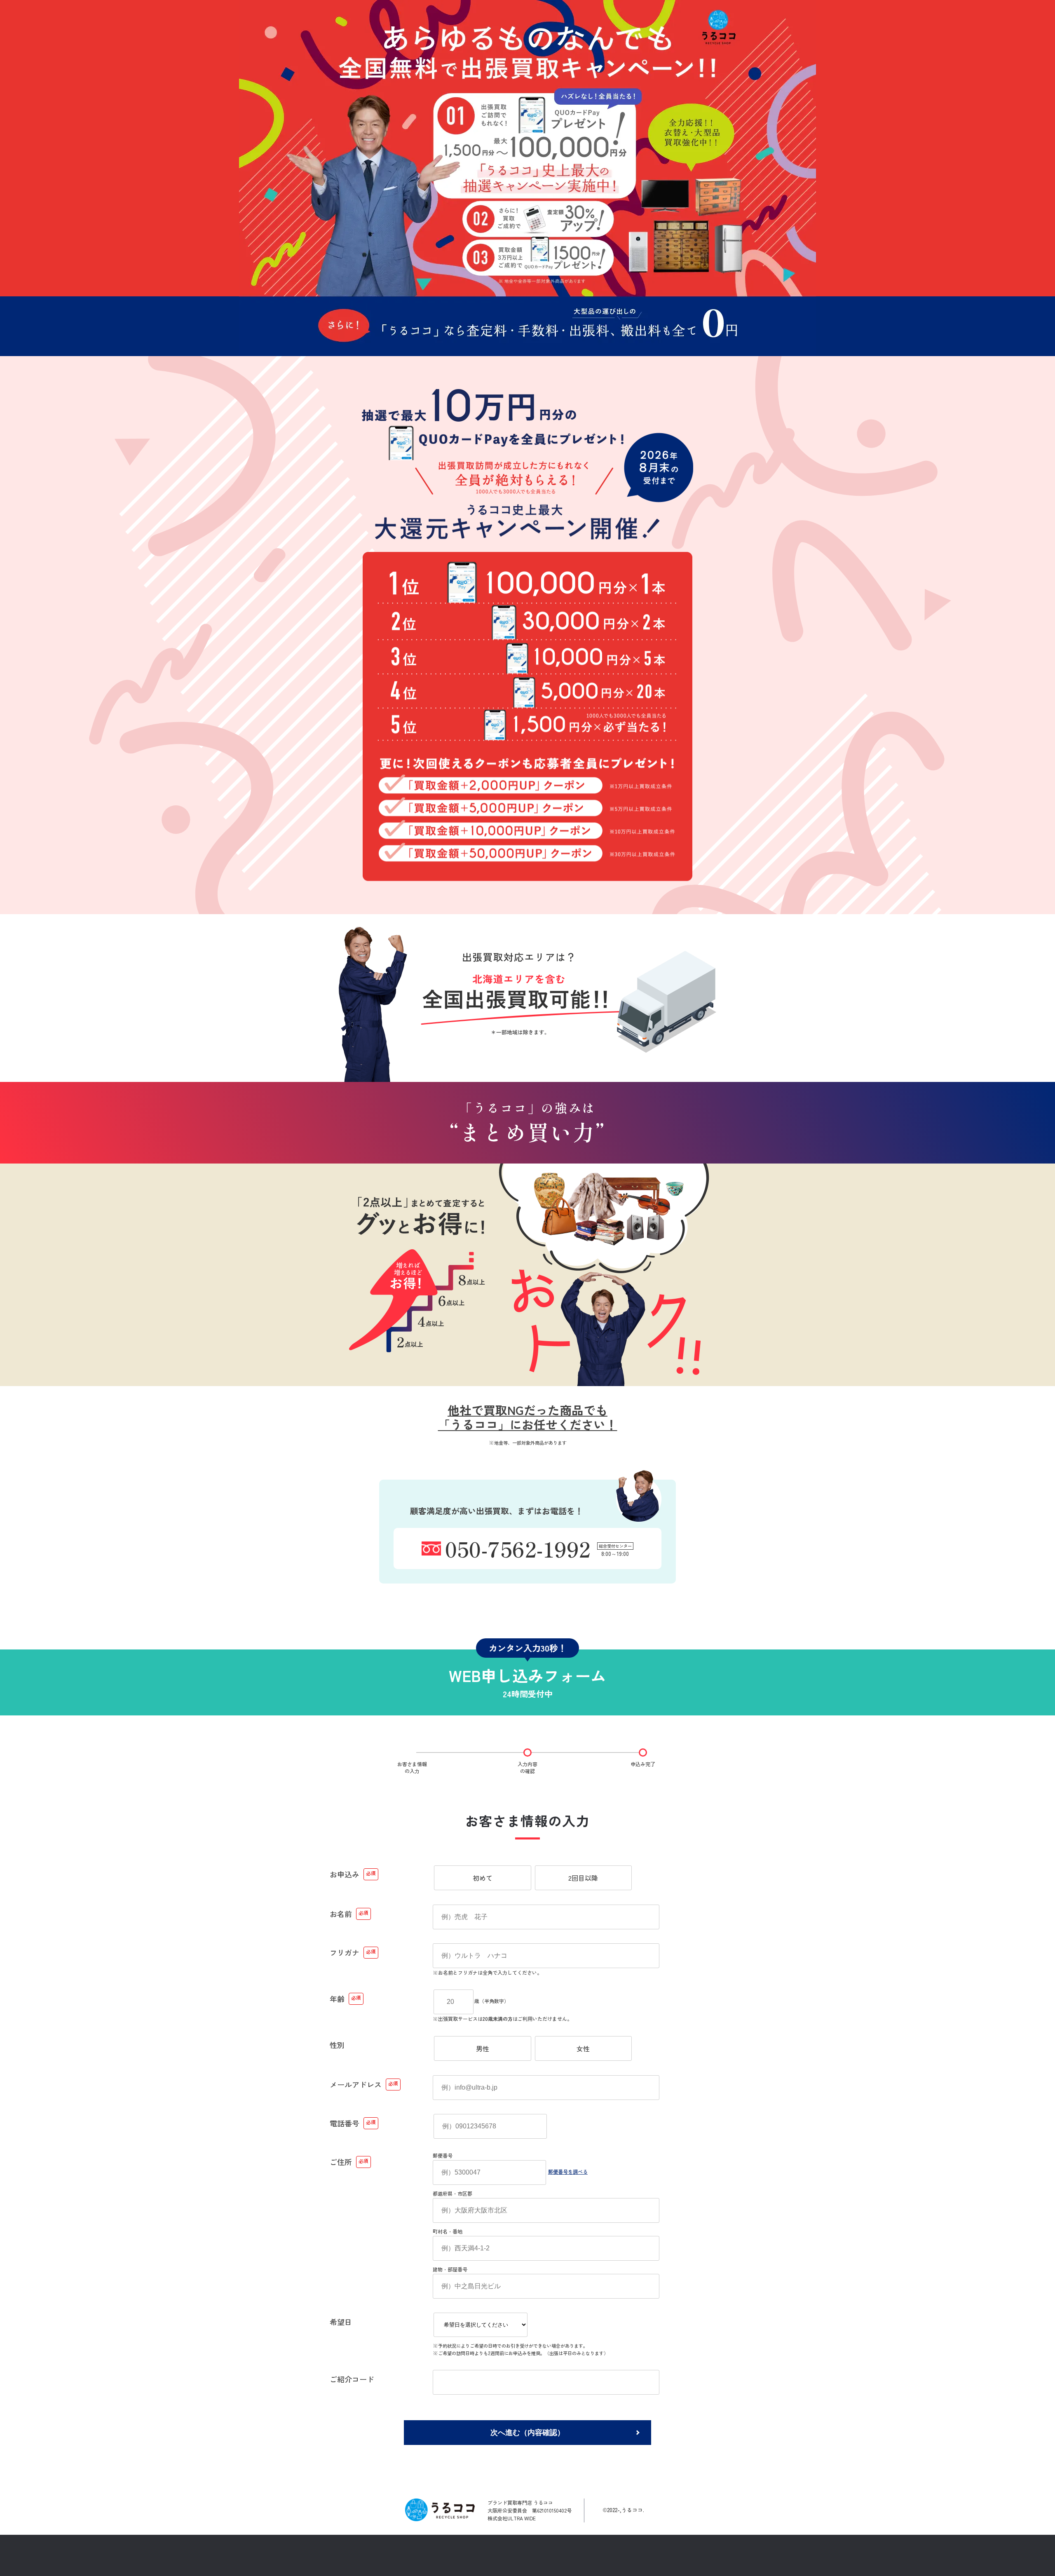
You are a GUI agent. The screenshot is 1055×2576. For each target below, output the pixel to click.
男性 (483, 2048)
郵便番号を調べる (568, 2171)
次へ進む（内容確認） (527, 2433)
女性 (583, 2048)
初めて (483, 1878)
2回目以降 (583, 1878)
